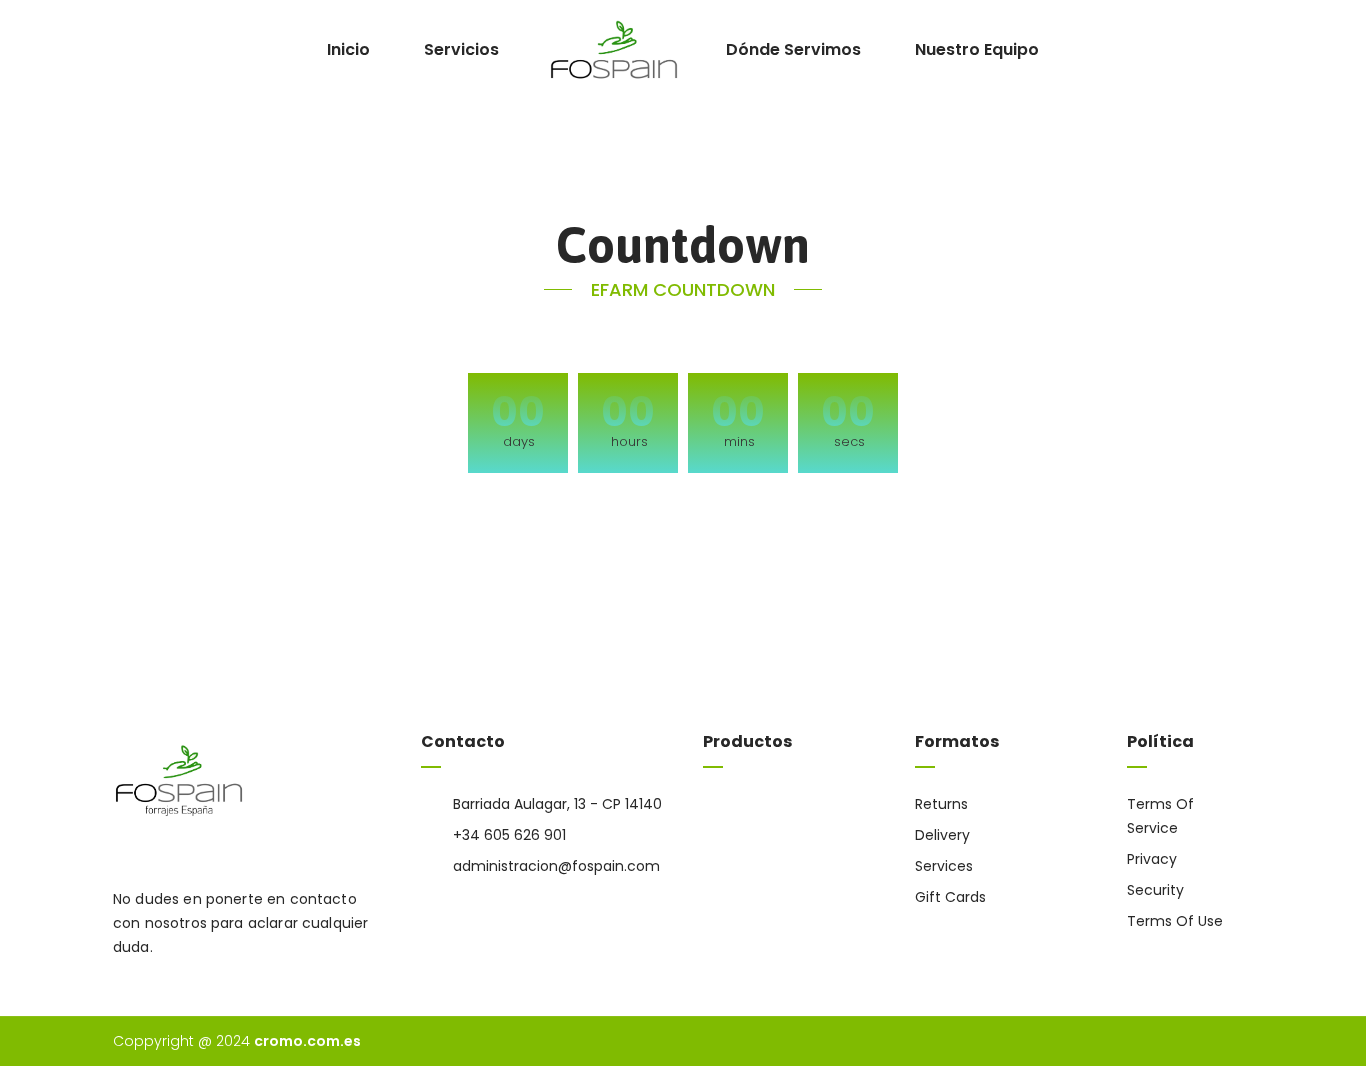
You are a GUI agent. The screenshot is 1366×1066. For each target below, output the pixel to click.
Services (944, 866)
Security (1155, 890)
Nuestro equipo (977, 49)
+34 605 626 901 (509, 835)
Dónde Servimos (793, 49)
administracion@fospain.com (556, 866)
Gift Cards (950, 897)
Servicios (461, 49)
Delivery (942, 835)
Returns (941, 804)
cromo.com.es (307, 1041)
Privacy (1152, 859)
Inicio (348, 49)
